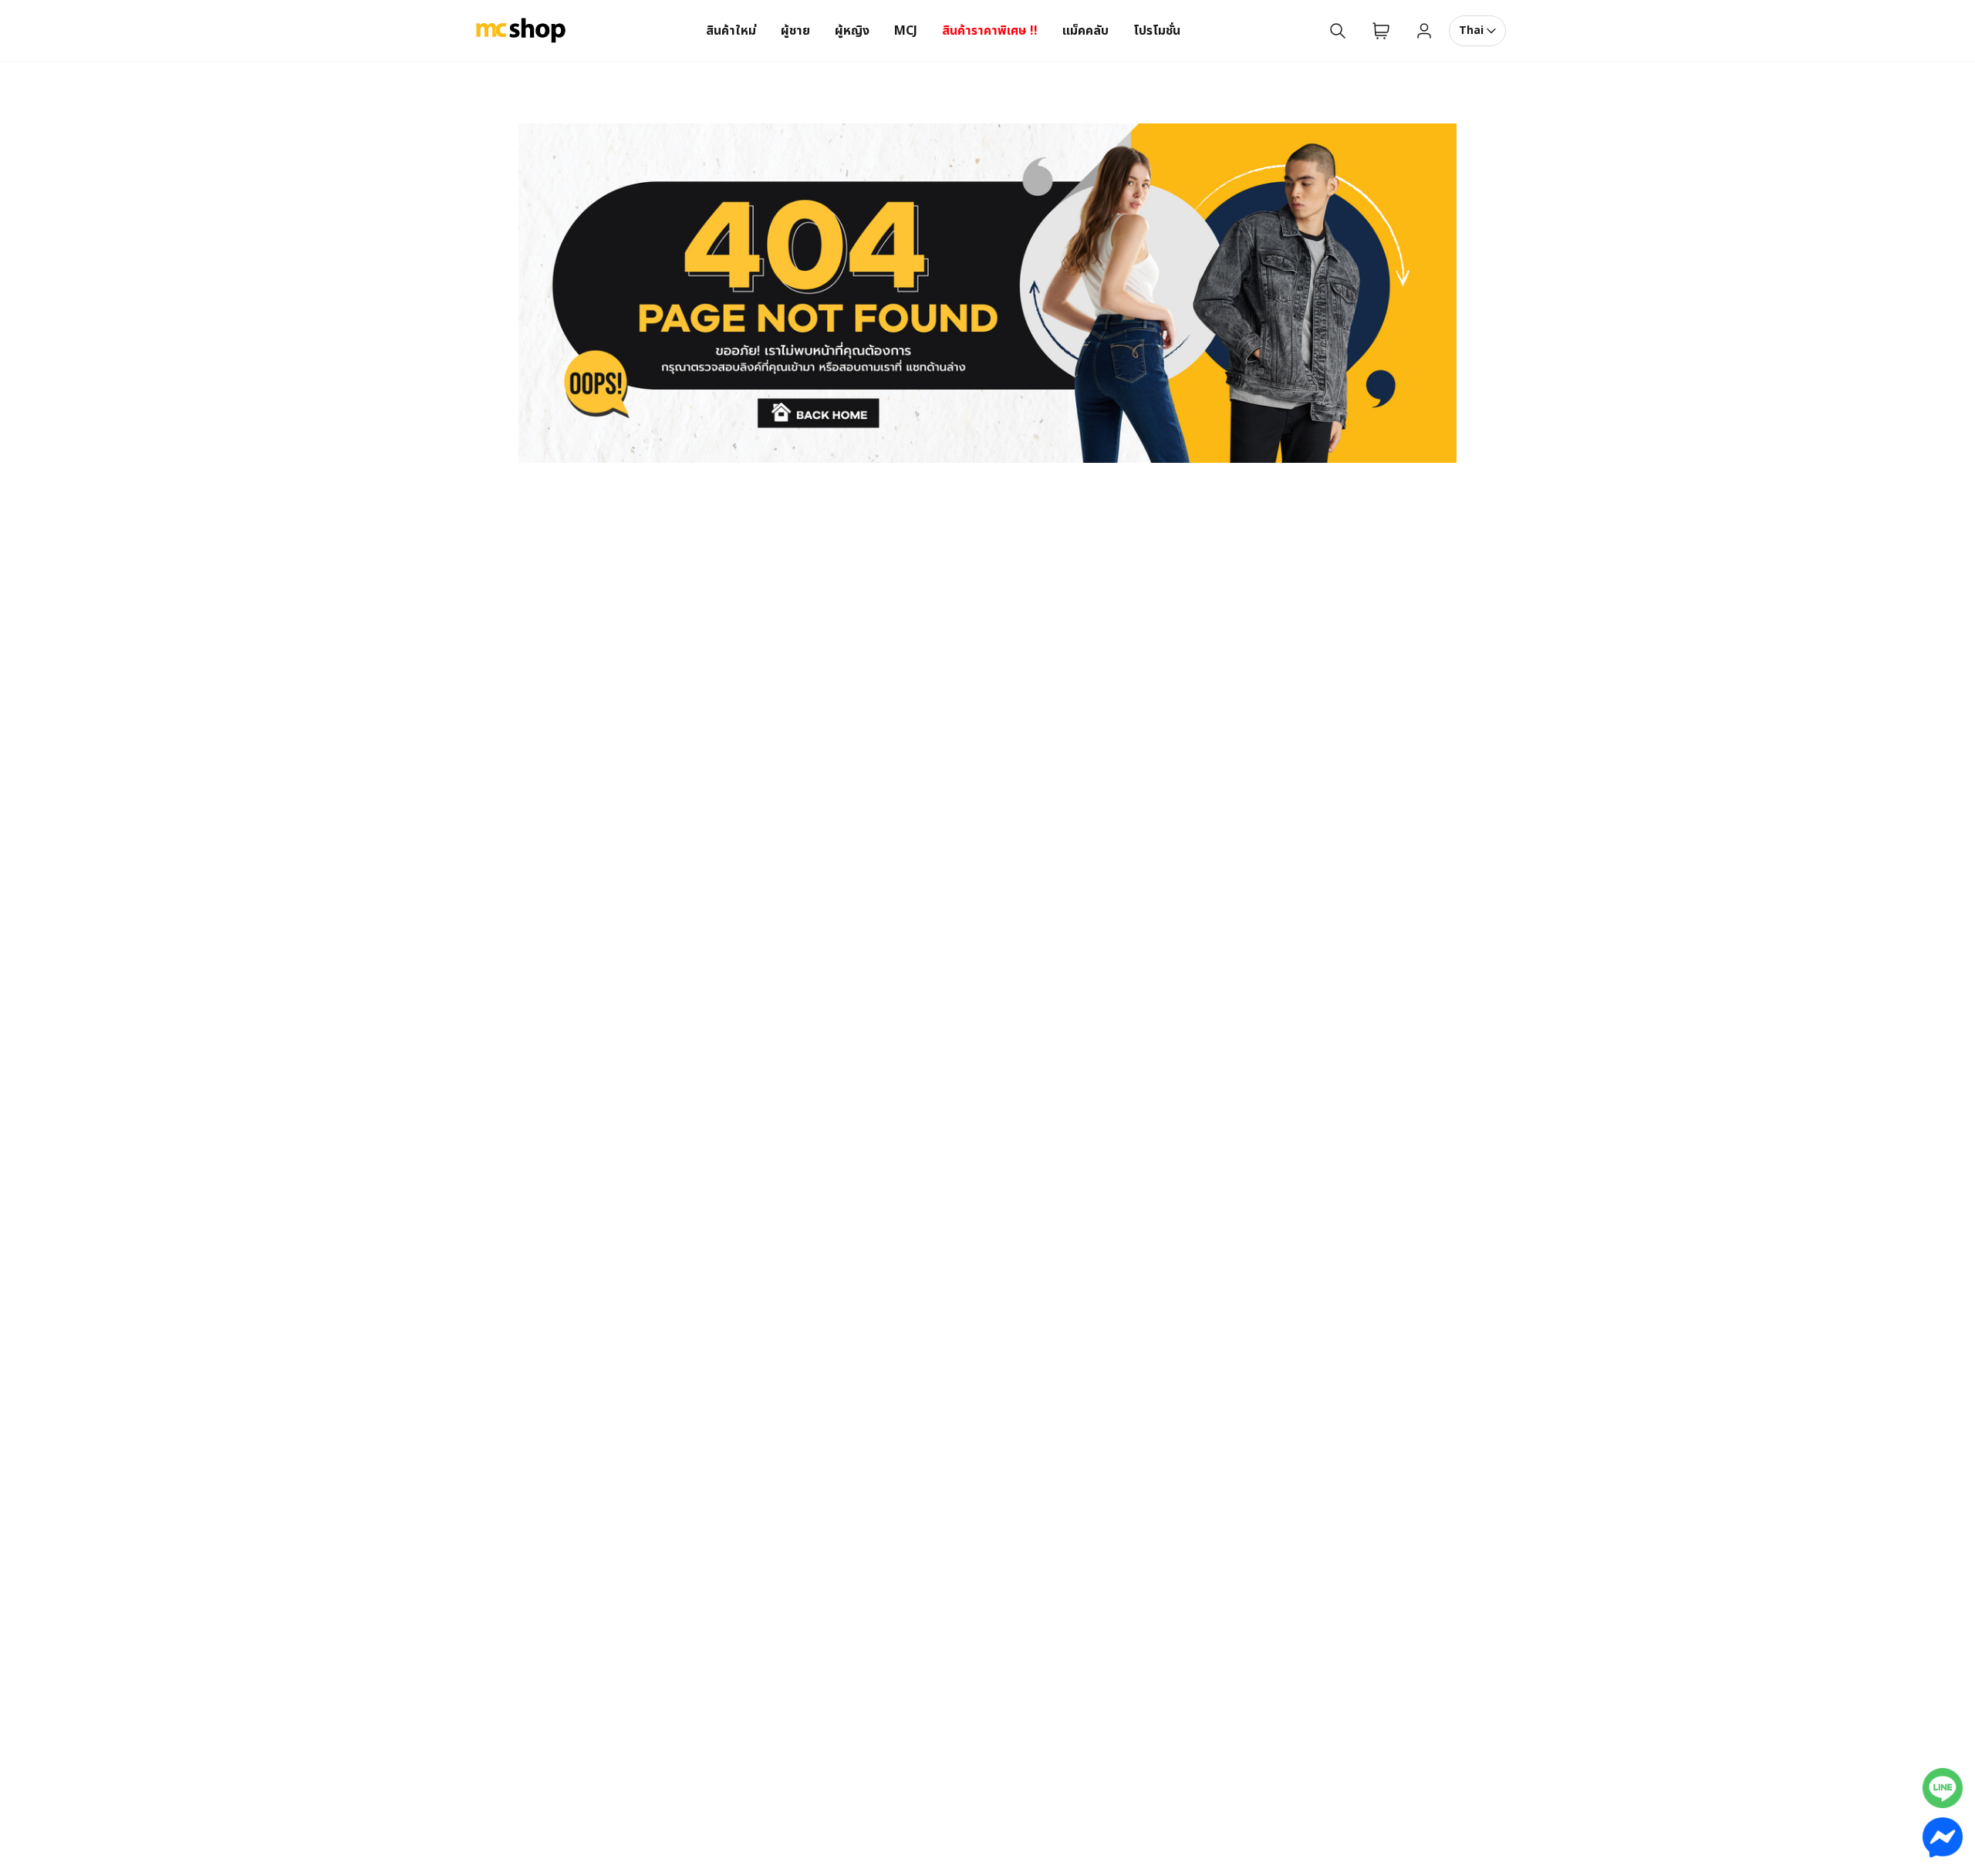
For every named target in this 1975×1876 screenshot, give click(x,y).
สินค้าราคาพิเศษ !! (990, 31)
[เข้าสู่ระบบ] (1424, 31)
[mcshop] (521, 31)
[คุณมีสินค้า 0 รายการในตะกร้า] (1381, 31)
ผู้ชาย (795, 31)
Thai (1471, 30)
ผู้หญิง (852, 31)
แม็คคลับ (1085, 31)
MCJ (906, 31)
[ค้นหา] (1338, 31)
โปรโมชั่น (1157, 31)
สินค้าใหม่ (731, 31)
